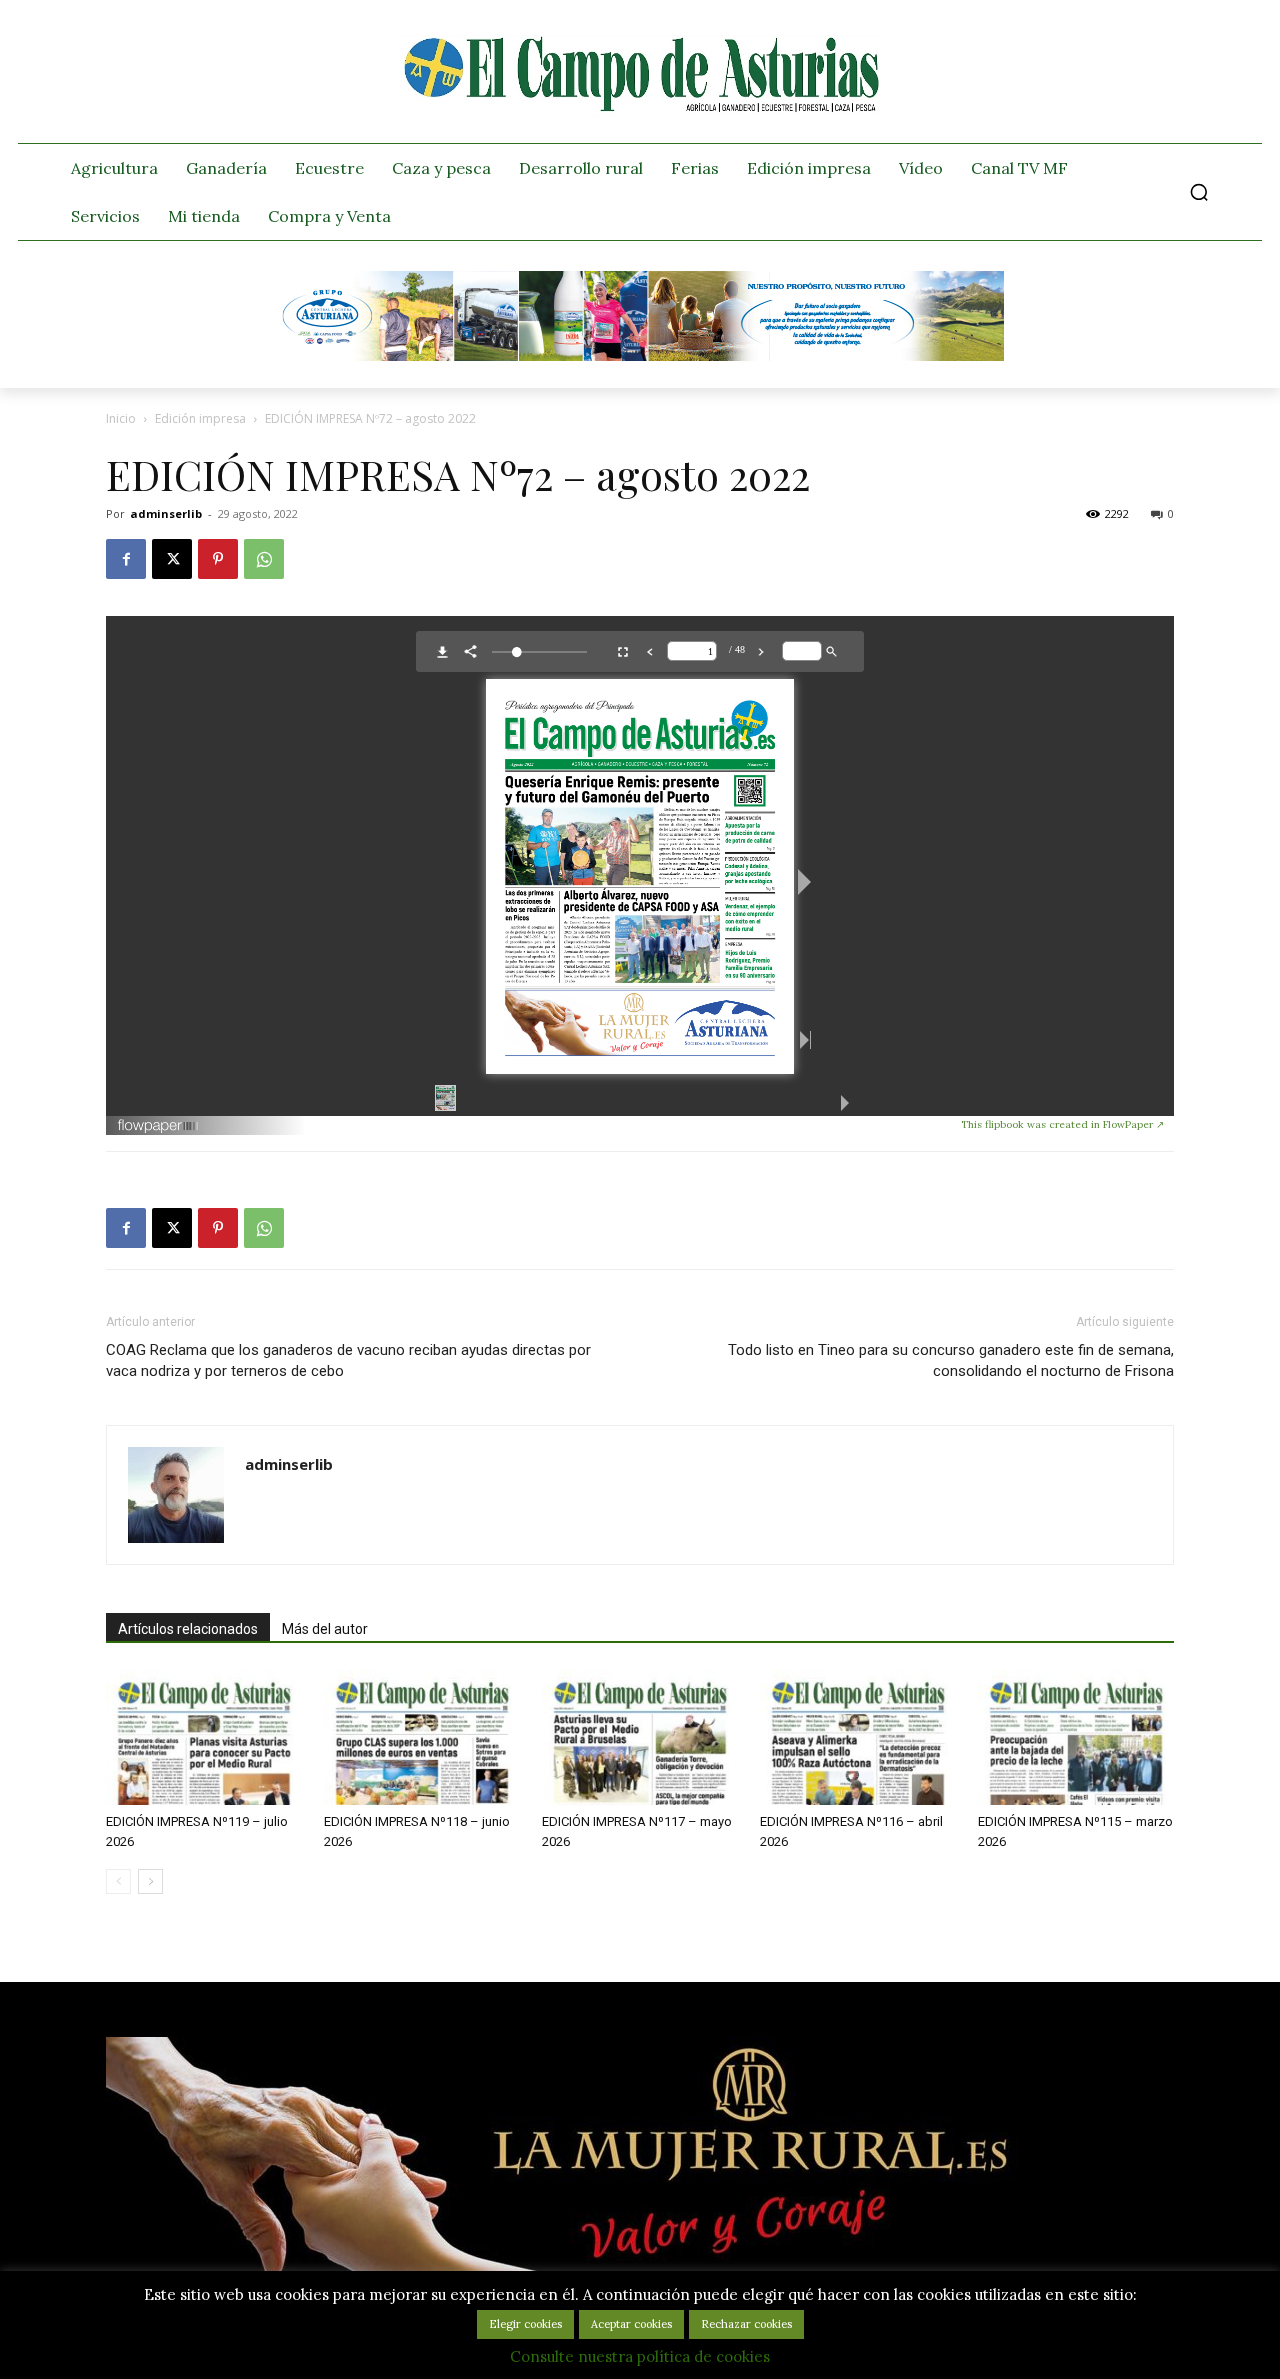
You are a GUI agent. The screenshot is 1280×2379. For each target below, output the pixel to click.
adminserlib (166, 513)
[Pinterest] (218, 559)
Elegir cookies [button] (525, 2324)
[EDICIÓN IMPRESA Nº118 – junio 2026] (422, 1737)
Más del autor (325, 1629)
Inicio (121, 418)
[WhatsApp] (264, 559)
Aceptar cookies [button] (631, 2324)
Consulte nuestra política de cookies (640, 2356)
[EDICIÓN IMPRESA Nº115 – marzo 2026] (1076, 1737)
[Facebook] (126, 559)
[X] (172, 559)
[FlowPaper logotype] (539, 1125)
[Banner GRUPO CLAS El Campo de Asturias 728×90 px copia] (640, 356)
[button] (1199, 192)
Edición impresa (200, 418)
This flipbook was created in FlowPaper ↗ (1062, 1124)
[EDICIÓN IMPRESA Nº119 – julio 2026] (204, 1737)
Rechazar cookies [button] (746, 2324)
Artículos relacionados (188, 1629)
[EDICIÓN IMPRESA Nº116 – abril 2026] (858, 1737)
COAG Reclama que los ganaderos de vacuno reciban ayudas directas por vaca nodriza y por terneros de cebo (348, 1360)
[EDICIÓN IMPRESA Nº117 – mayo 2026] (640, 1737)
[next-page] (150, 1881)
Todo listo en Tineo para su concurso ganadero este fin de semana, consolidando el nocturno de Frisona (951, 1360)
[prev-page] (118, 1881)
